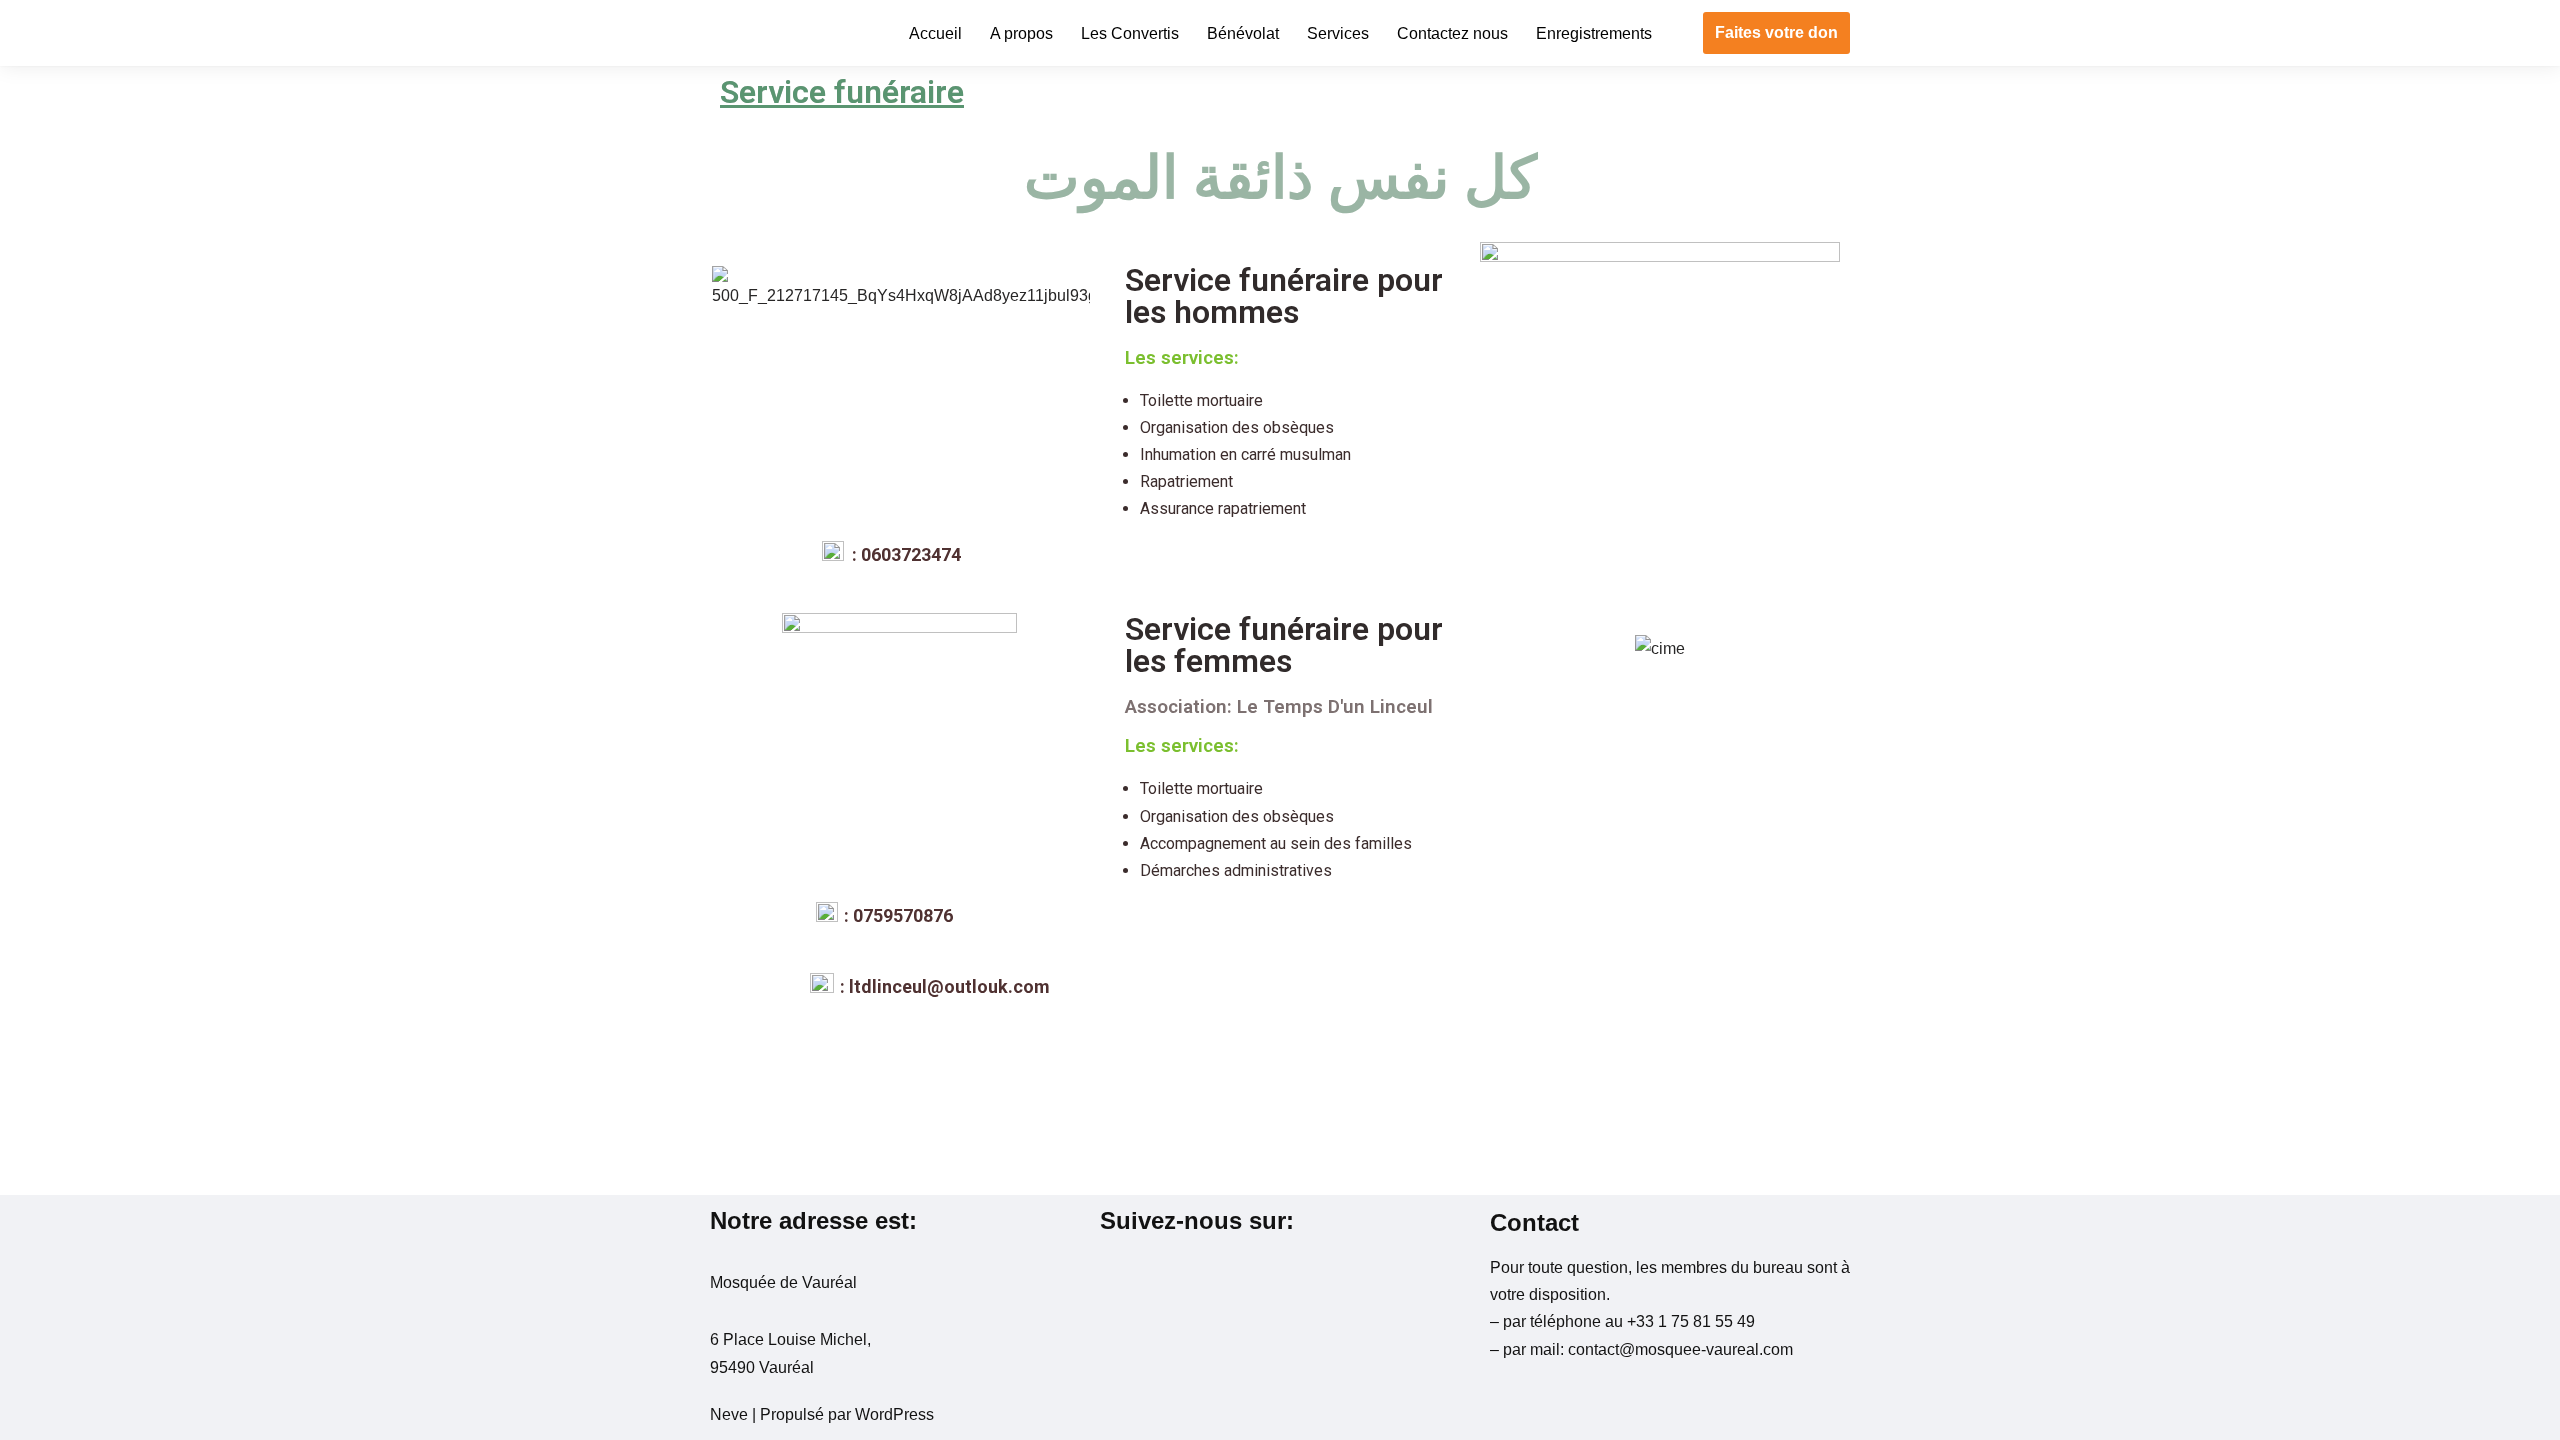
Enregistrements (1594, 33)
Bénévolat (1243, 33)
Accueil (935, 33)
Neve (729, 1414)
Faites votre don (1776, 32)
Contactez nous (1452, 33)
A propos (1021, 33)
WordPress (894, 1414)
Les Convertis (1130, 33)
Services (1338, 33)
